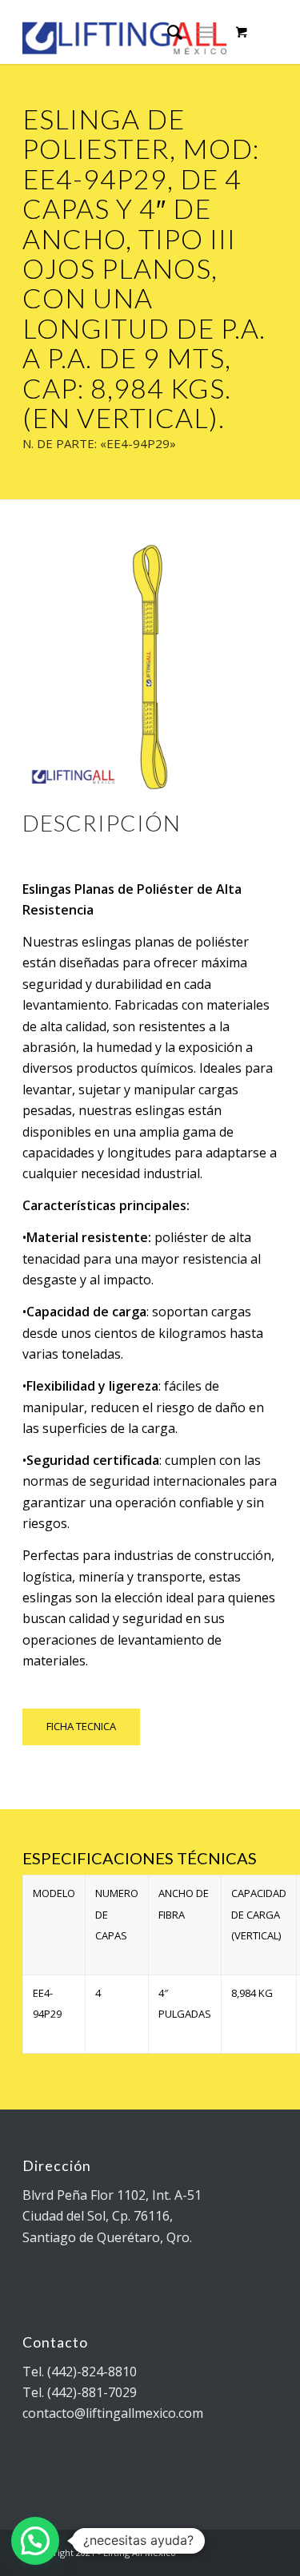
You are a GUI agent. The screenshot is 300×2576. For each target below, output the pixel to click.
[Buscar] (167, 32)
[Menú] (206, 32)
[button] (35, 2541)
